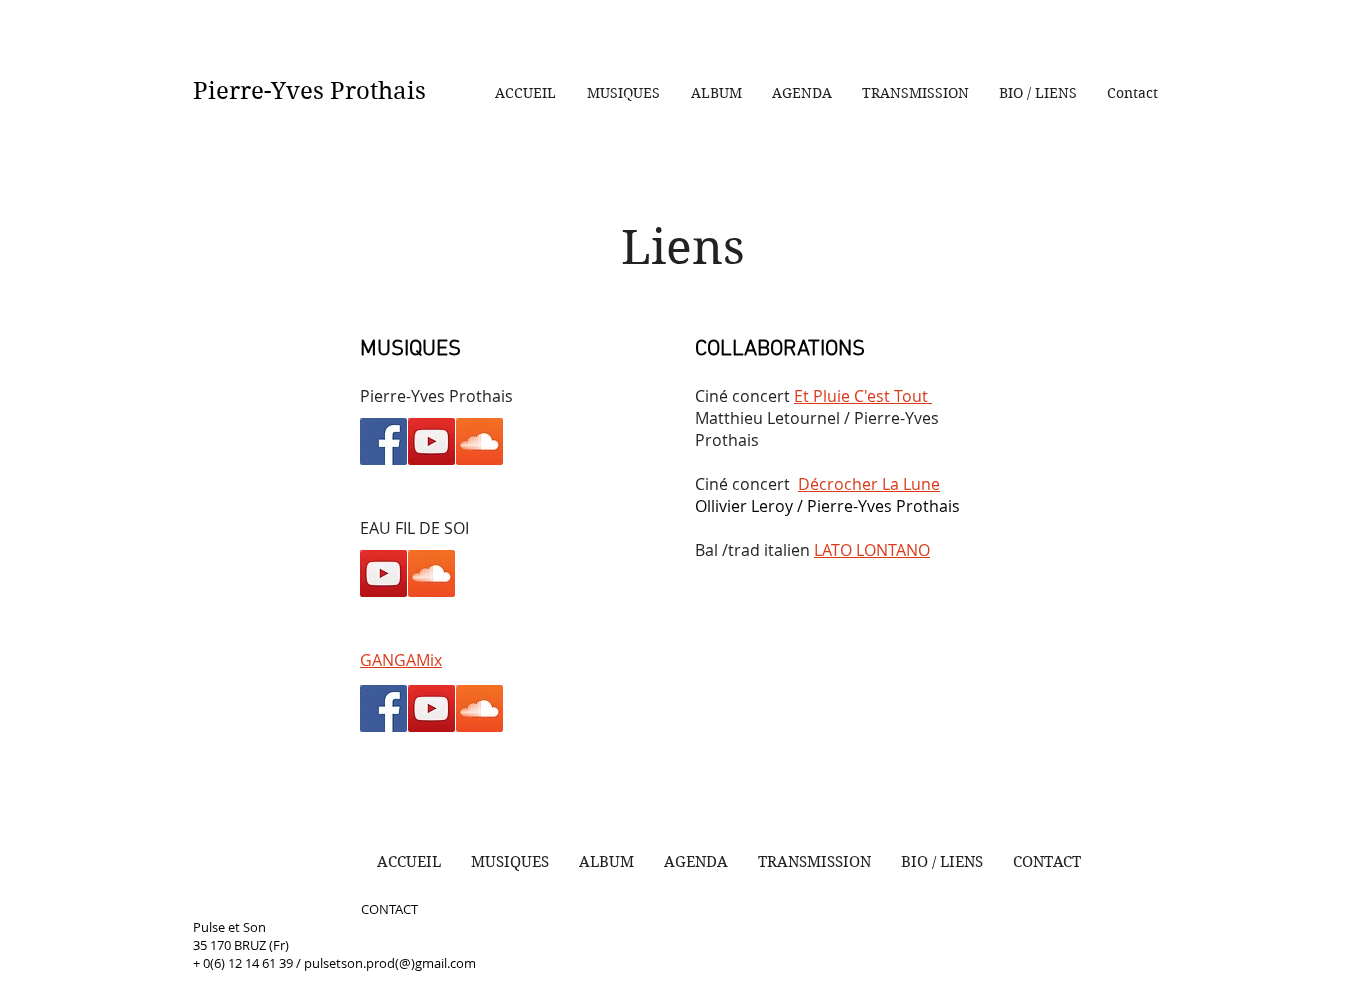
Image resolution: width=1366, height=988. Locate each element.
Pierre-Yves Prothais (309, 91)
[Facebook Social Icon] (383, 708)
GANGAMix (401, 660)
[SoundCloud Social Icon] (479, 708)
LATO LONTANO (872, 550)
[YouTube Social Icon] (431, 708)
